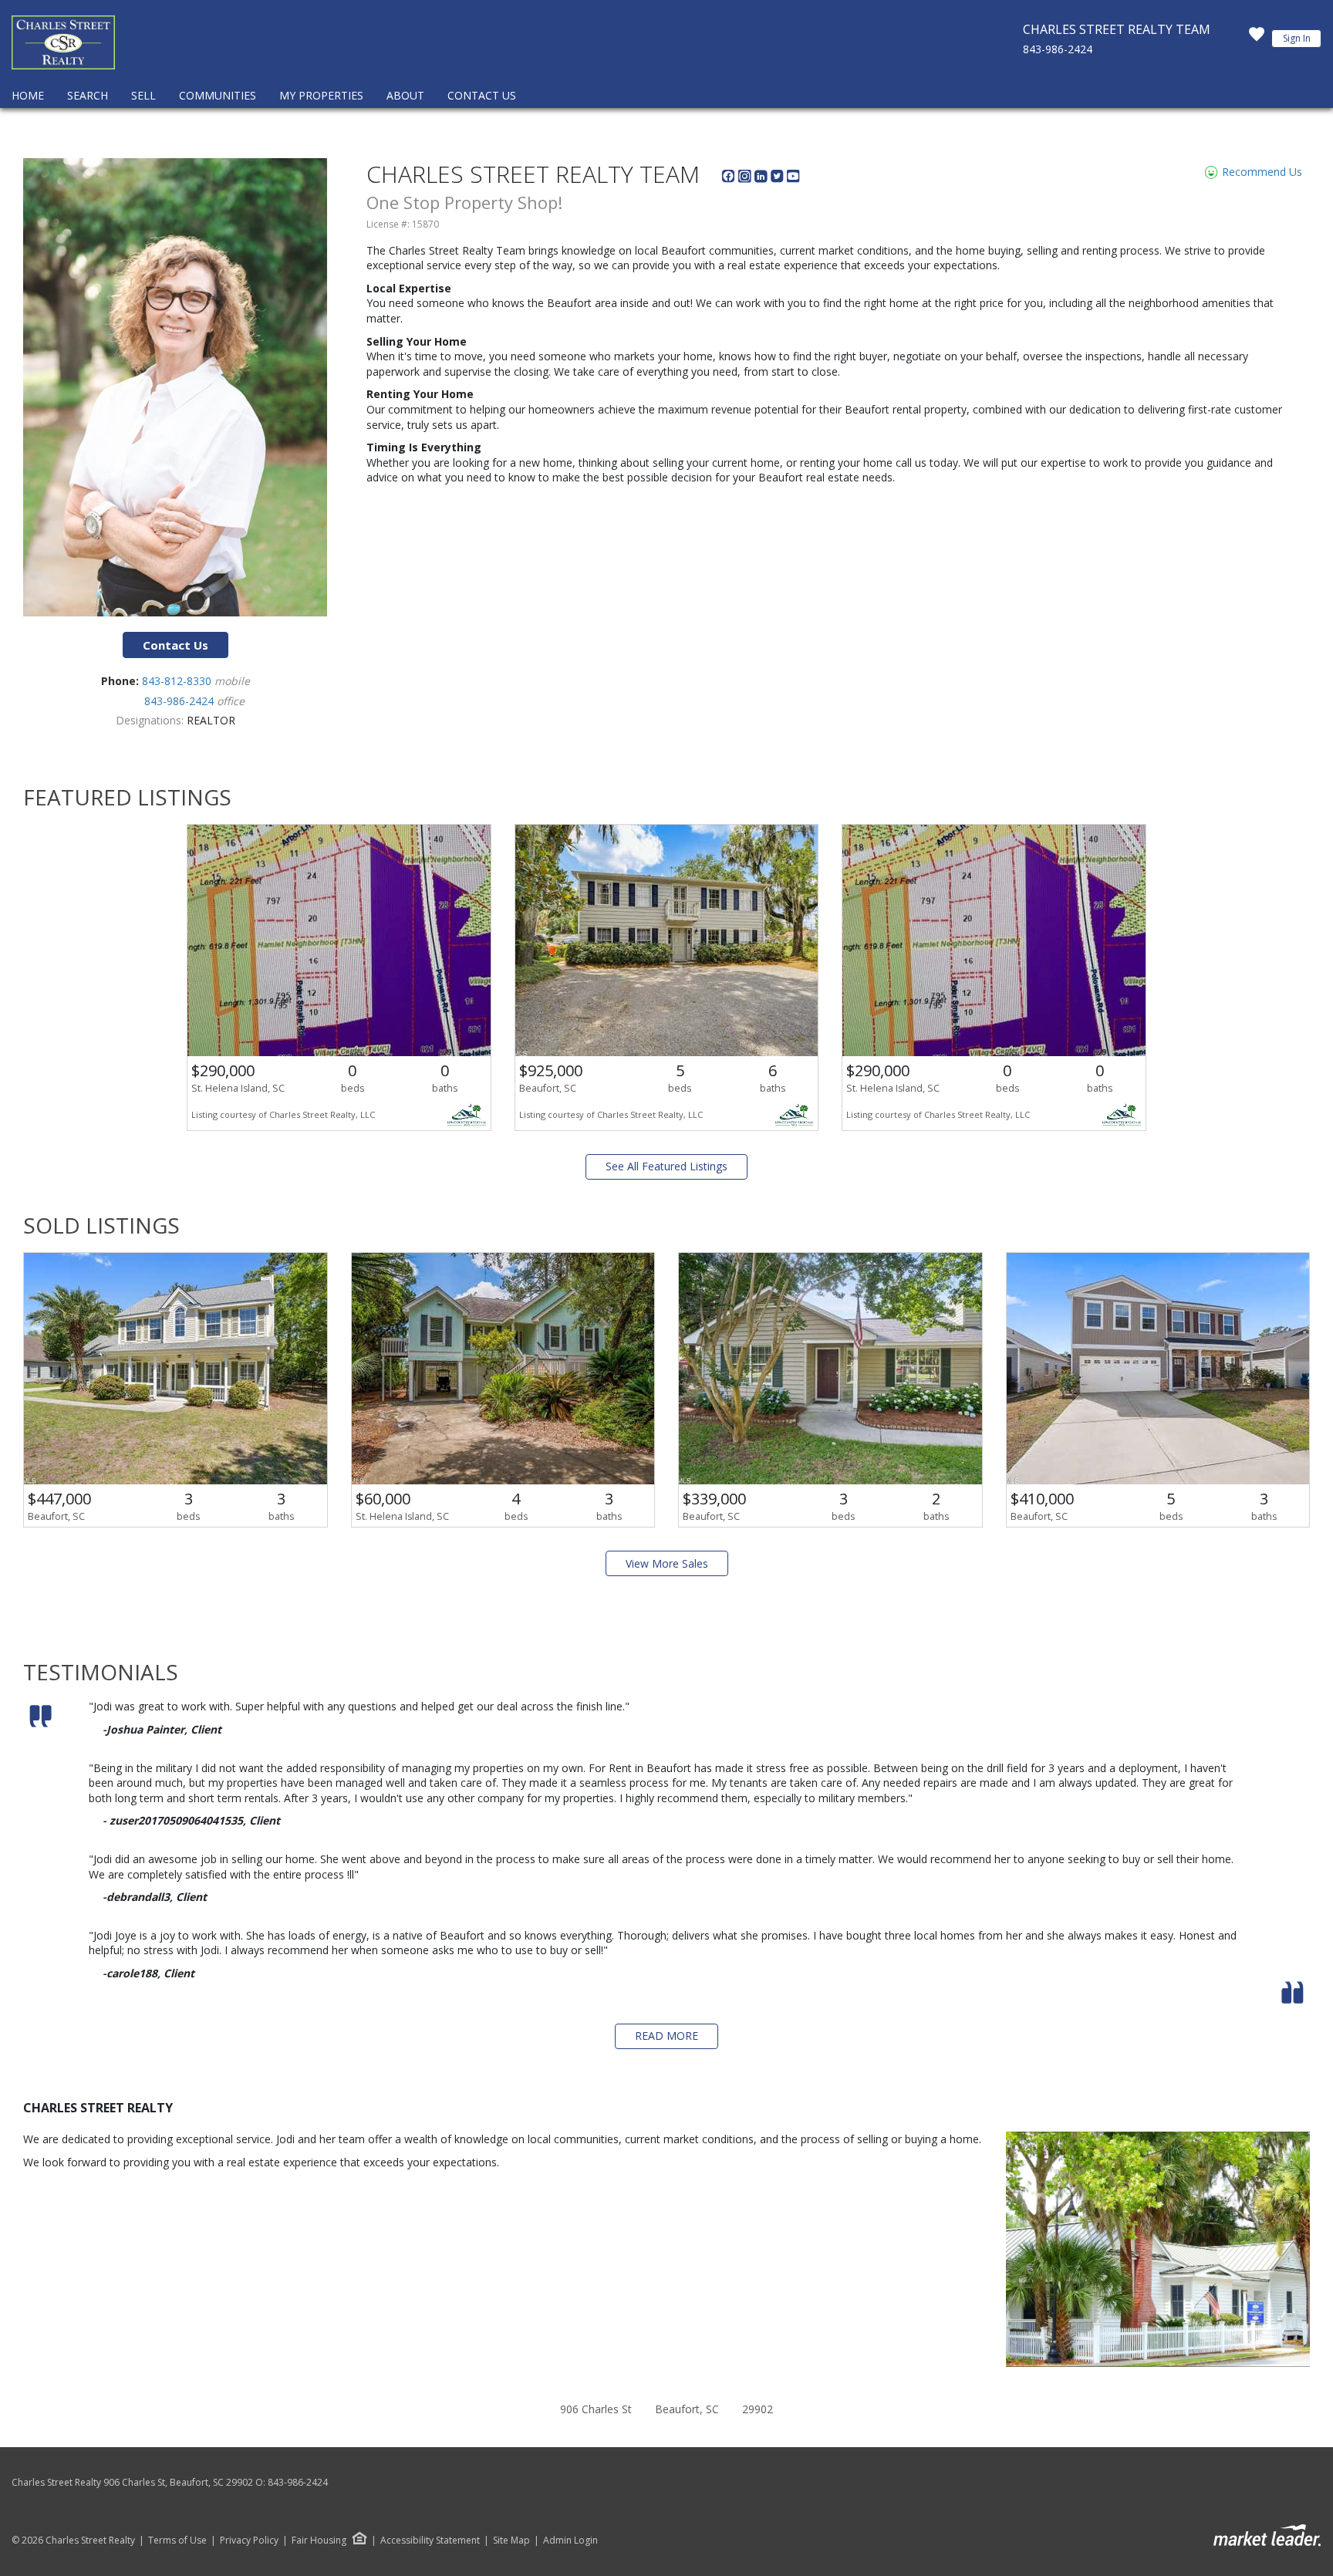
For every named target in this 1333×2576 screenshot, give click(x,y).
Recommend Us (1260, 172)
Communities (218, 95)
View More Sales (667, 1563)
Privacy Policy (249, 2541)
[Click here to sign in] (1257, 39)
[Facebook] (730, 179)
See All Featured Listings (666, 1166)
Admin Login (570, 2541)
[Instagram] (746, 179)
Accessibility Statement (430, 2541)
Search (88, 95)
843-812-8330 (178, 681)
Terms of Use (177, 2541)
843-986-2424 (1058, 49)
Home (28, 95)
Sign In (1297, 38)
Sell (143, 95)
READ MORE (666, 2036)
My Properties (321, 95)
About (405, 95)
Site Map (511, 2541)
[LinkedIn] (763, 179)
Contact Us (482, 95)
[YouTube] (793, 179)
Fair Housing (319, 2540)
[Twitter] (779, 179)
